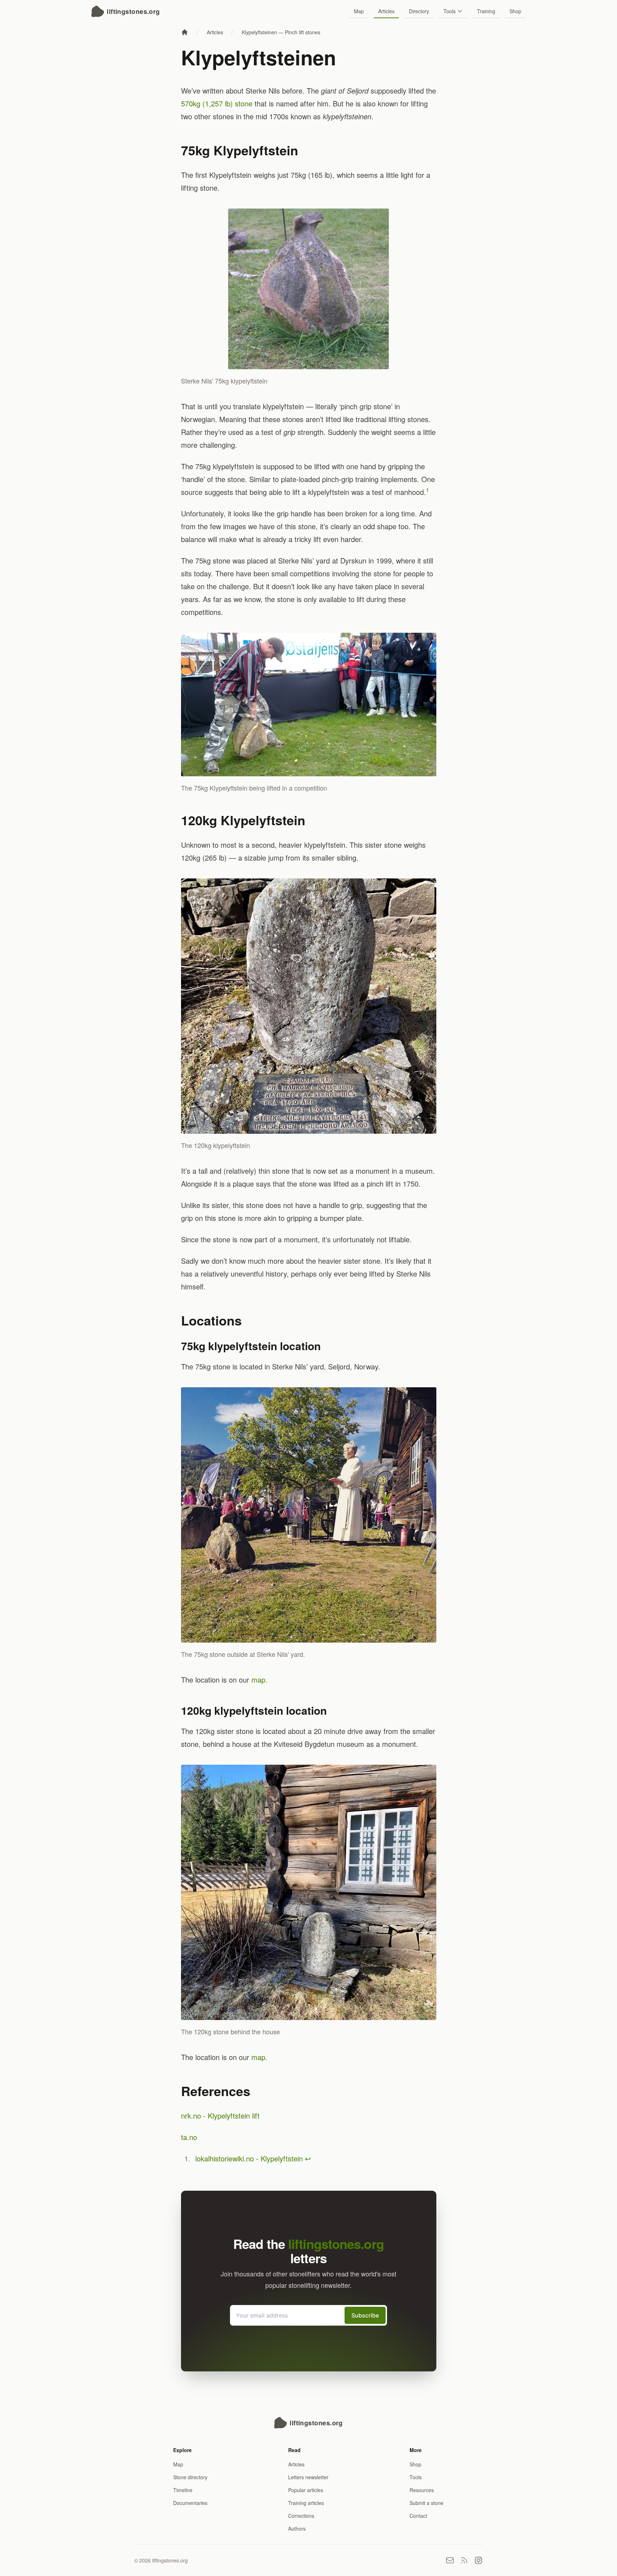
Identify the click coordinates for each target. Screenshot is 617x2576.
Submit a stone (427, 2503)
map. (259, 1680)
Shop (515, 11)
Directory (419, 11)
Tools (450, 11)
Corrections (301, 2516)
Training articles (306, 2503)
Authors (297, 2529)
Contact (418, 2516)
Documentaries (190, 2503)
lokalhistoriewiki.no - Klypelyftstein (249, 2158)
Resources (422, 2490)
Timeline (183, 2490)
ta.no (189, 2137)
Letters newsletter (308, 2477)
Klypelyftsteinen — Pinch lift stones (281, 32)
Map (359, 11)
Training (486, 11)
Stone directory (190, 2477)
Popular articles (306, 2490)
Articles (386, 11)
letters (336, 2251)
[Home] (185, 32)
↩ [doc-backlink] (308, 2158)
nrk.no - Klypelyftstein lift (220, 2116)
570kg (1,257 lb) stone (217, 103)
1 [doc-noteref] (427, 490)
